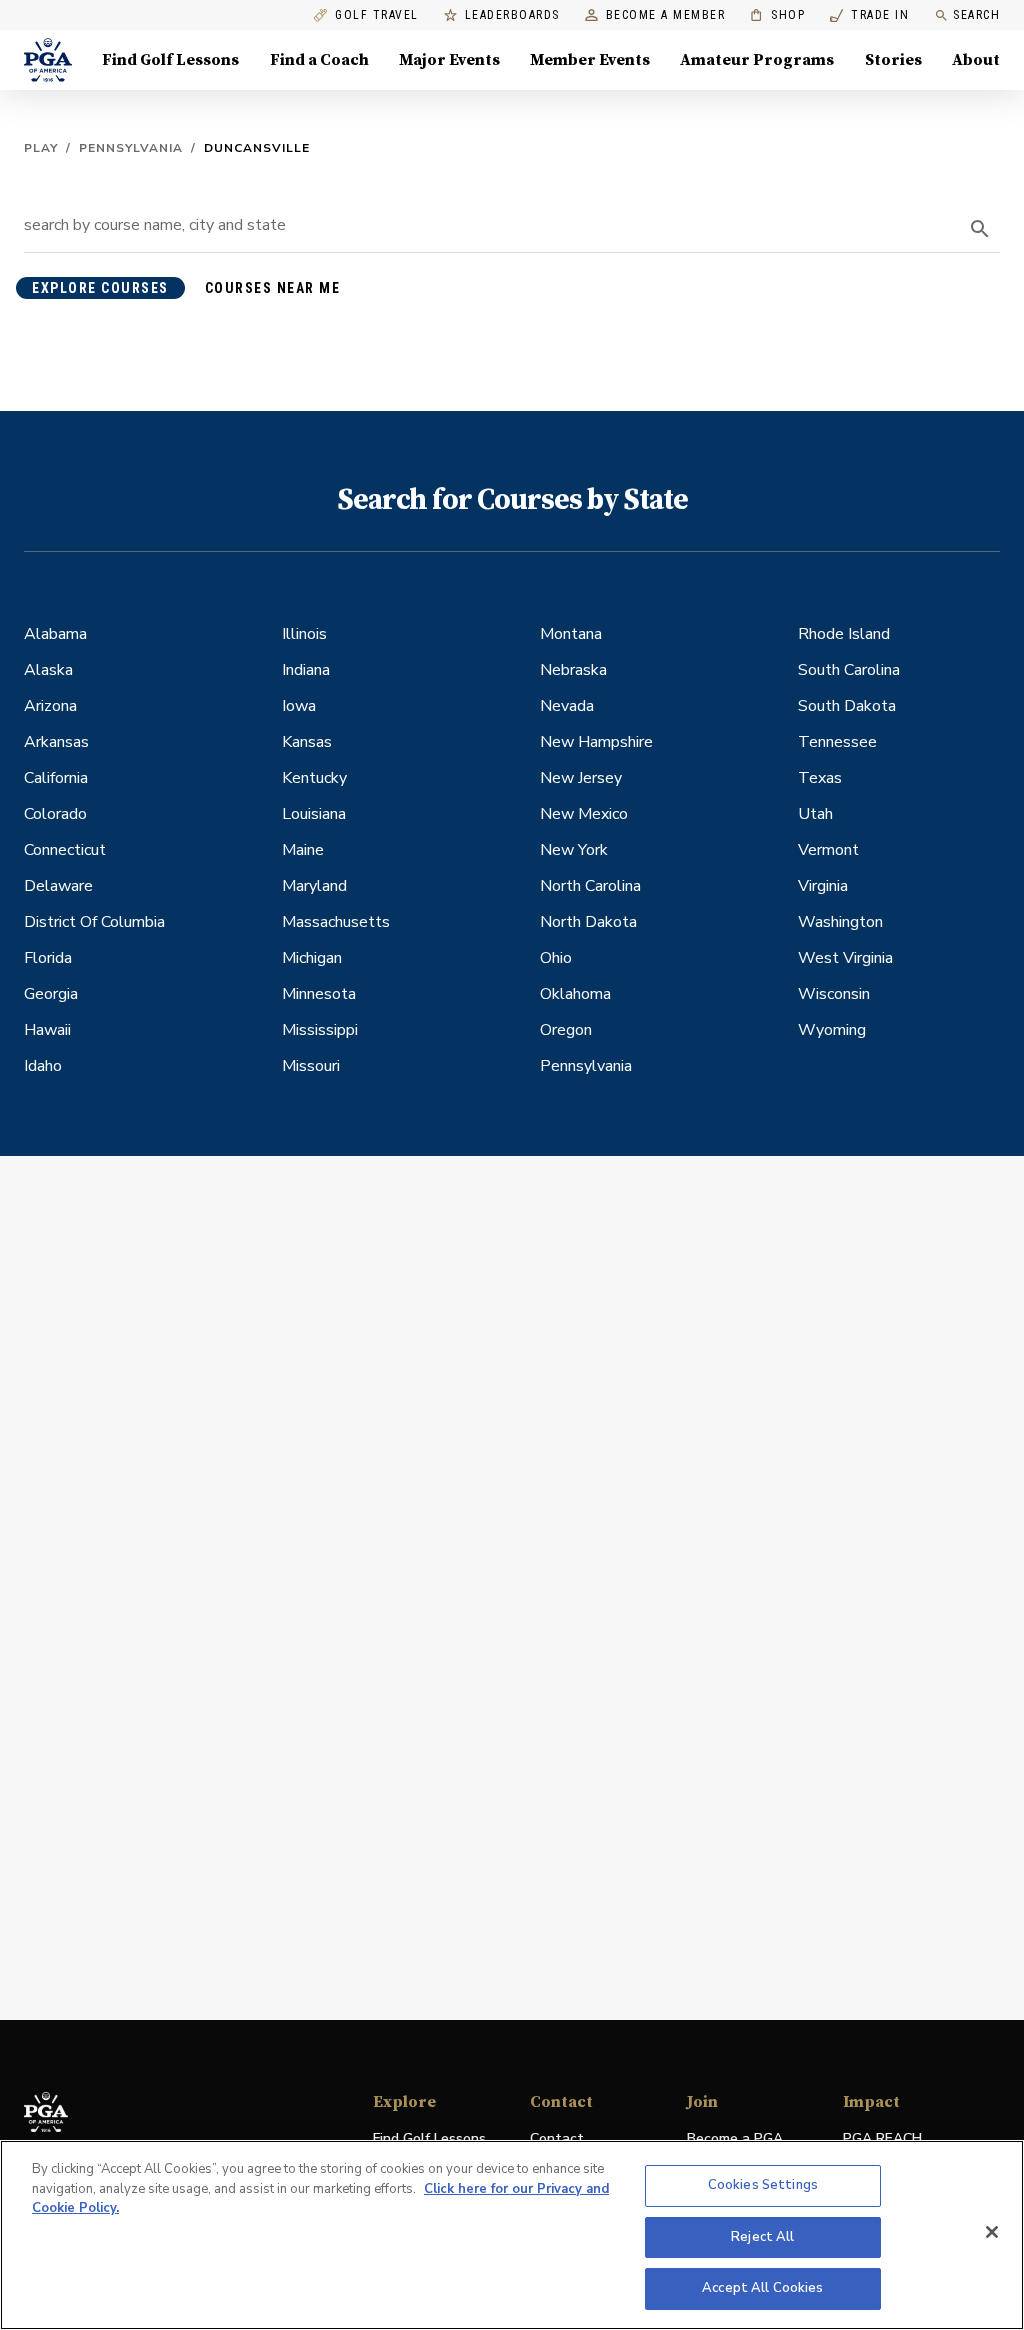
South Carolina (849, 670)
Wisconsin (834, 994)
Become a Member (666, 15)
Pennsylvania (131, 148)
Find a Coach (319, 60)
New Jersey (581, 778)
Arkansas (56, 742)
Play (41, 148)
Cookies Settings (763, 2185)
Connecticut (65, 850)
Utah (815, 814)
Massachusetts (336, 922)
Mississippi (320, 1030)
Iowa (299, 706)
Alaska (48, 670)
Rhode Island (844, 634)
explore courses (100, 288)
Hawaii (47, 1030)
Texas (820, 778)
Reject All (762, 2237)
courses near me (273, 288)
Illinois (304, 634)
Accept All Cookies (762, 2288)
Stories (893, 60)
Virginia (823, 886)
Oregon (566, 1030)
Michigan (312, 958)
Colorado (55, 814)
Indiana (306, 670)
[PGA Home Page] (48, 60)
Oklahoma (575, 994)
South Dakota (847, 706)
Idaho (43, 1066)
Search (976, 15)
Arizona (50, 706)
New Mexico (584, 814)
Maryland (314, 886)
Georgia (51, 994)
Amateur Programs (757, 60)
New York (574, 850)
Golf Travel (377, 15)
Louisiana (314, 814)
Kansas (307, 742)
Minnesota (319, 994)
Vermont (828, 850)
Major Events (449, 60)
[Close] (992, 2232)
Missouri (311, 1066)
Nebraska (573, 670)
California (56, 778)
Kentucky (314, 778)
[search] (980, 229)
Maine (303, 850)
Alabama (55, 634)
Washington (840, 922)
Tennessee (837, 742)
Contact (557, 2138)
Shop (777, 15)
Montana (571, 634)
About (976, 60)
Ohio (556, 958)
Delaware (58, 886)
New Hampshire (596, 742)
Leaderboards (512, 15)
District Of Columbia (94, 922)
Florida (48, 958)
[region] (512, 2235)
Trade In (869, 15)
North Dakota (588, 922)
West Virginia (845, 958)
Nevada (567, 706)
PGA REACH (882, 2139)
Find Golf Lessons (170, 60)
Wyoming (832, 1030)
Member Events (590, 60)
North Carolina (590, 886)
